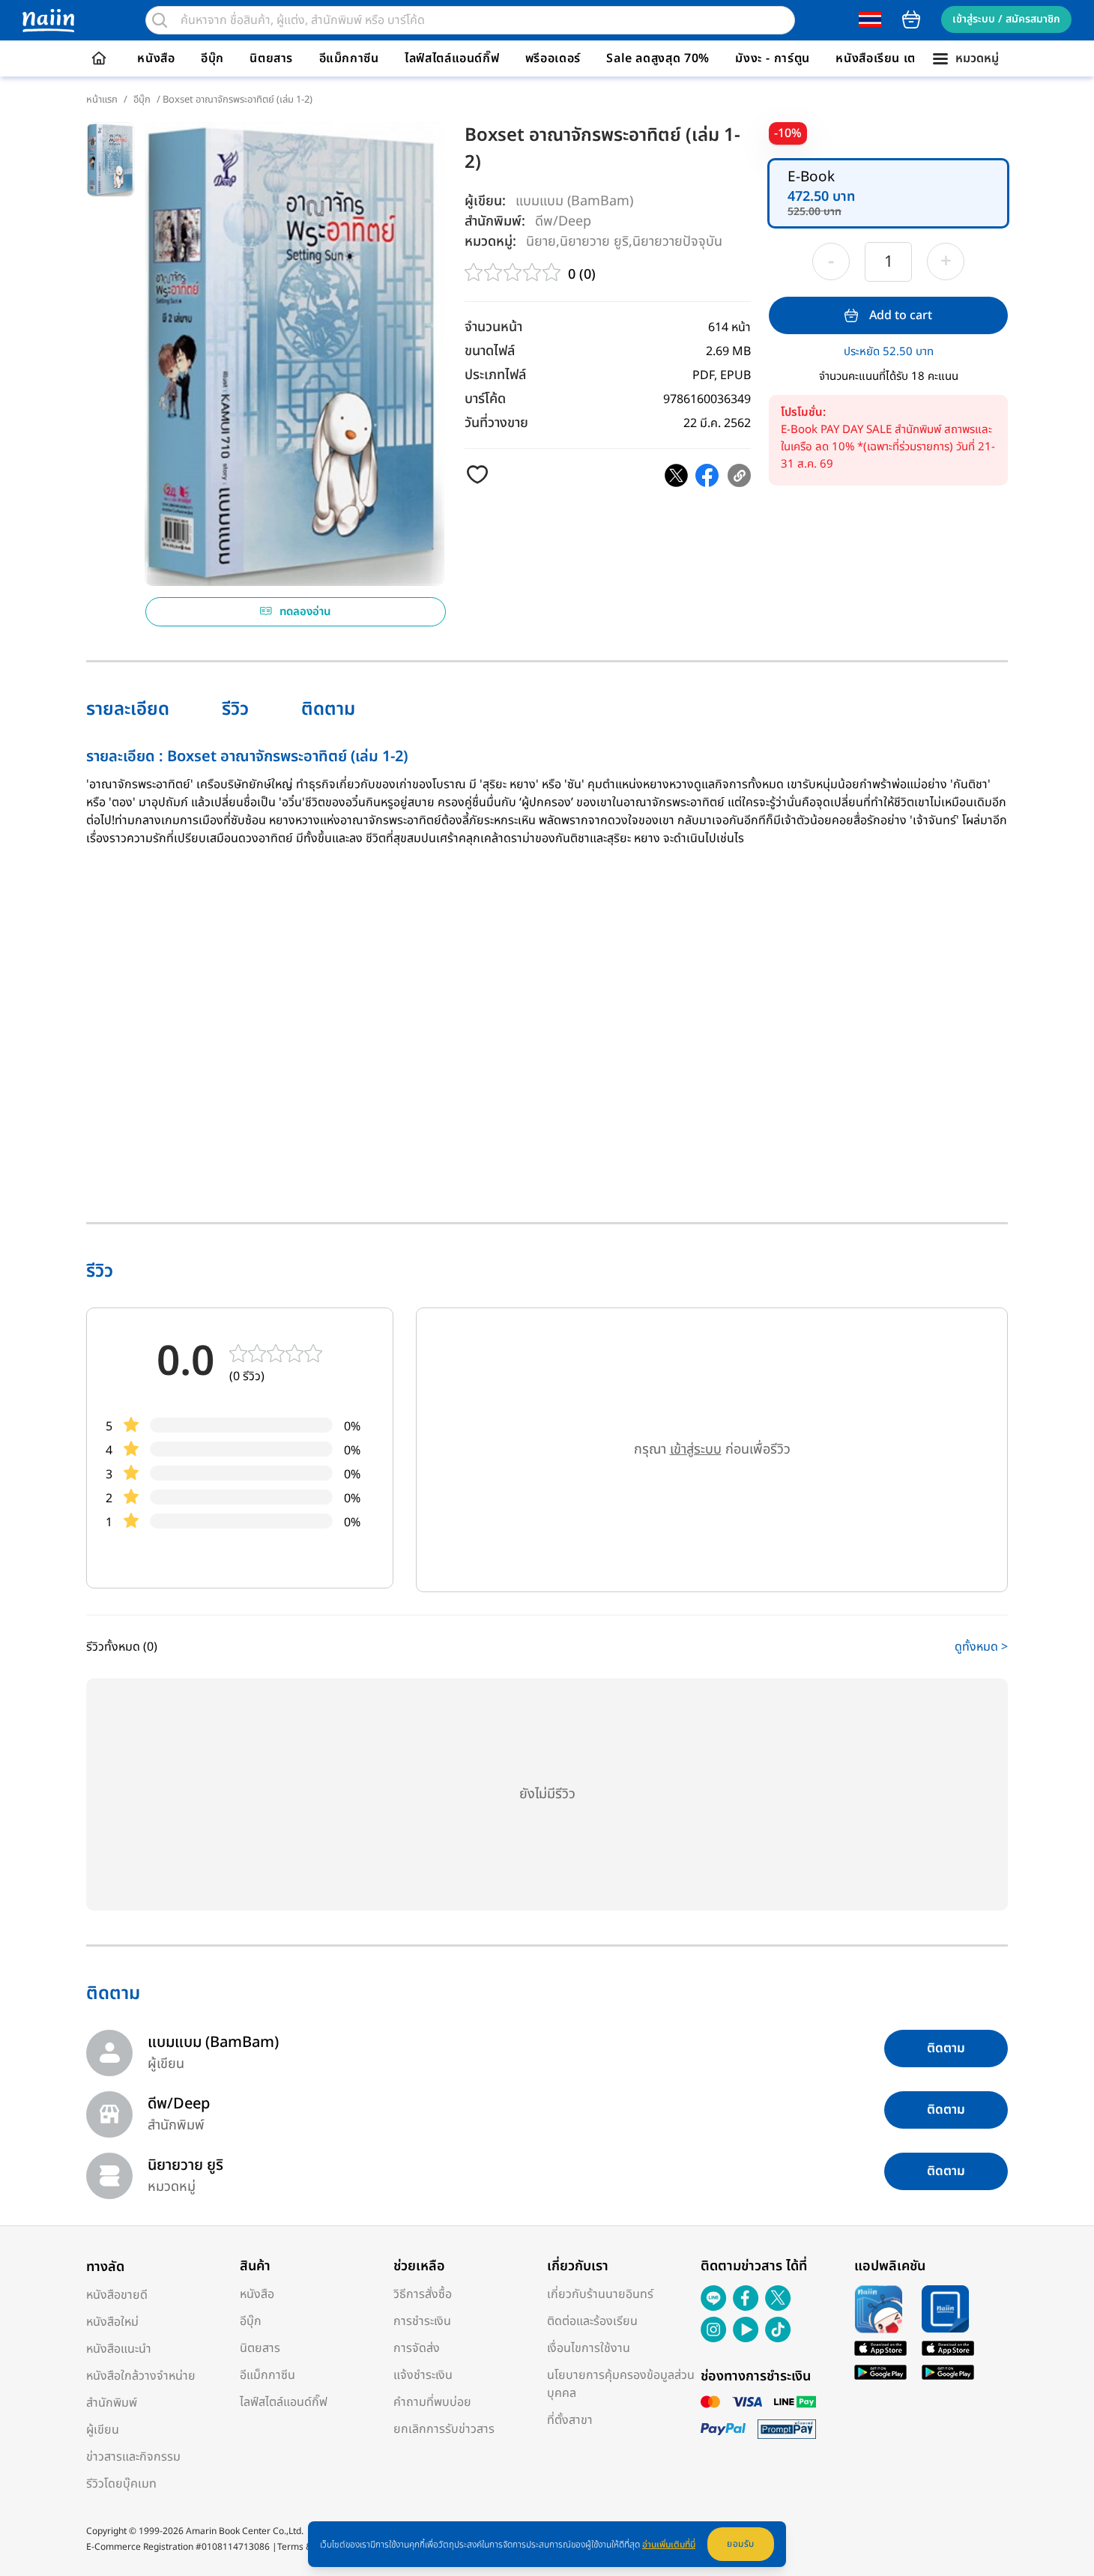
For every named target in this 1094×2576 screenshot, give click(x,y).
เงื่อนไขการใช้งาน (589, 2348)
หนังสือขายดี (117, 2295)
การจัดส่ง (417, 2348)
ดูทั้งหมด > (981, 1647)
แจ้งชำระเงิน (423, 2375)
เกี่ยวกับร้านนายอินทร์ (600, 2294)
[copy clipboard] (739, 475)
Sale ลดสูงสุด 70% (658, 58)
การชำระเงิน (422, 2321)
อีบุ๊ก (212, 58)
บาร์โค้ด (485, 399)
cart (911, 19)
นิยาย (541, 241)
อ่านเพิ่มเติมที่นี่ (669, 2545)
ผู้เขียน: (485, 201)
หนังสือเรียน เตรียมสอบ (898, 58)
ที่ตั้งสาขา (570, 2420)
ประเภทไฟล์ (495, 375)
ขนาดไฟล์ (490, 351)
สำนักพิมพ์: (495, 221)
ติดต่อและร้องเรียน (592, 2321)
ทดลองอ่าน (305, 612)
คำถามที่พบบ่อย (432, 2402)
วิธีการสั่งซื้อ (423, 2294)
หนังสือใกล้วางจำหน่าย (141, 2376)
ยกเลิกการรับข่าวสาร (444, 2429)
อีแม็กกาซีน (349, 58)
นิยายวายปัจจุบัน (677, 241)
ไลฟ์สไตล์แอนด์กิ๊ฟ (452, 58)
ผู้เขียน (103, 2430)
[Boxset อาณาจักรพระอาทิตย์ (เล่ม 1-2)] (676, 475)
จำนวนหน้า (493, 327)
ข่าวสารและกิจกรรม (133, 2457)
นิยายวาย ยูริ (594, 241)
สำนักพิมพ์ (112, 2403)
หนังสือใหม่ (112, 2322)
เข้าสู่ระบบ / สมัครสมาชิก (1006, 19)
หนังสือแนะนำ (119, 2349)
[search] (160, 20)
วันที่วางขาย (496, 423)
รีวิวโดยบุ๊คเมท (121, 2484)
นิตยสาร (271, 58)
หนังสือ (156, 58)
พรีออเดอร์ (553, 58)
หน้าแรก (102, 100)
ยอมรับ (741, 2544)
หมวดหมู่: (490, 242)
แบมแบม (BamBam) (574, 201)
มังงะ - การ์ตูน (773, 58)
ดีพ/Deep (563, 221)
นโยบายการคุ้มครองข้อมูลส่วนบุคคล (621, 2384)
